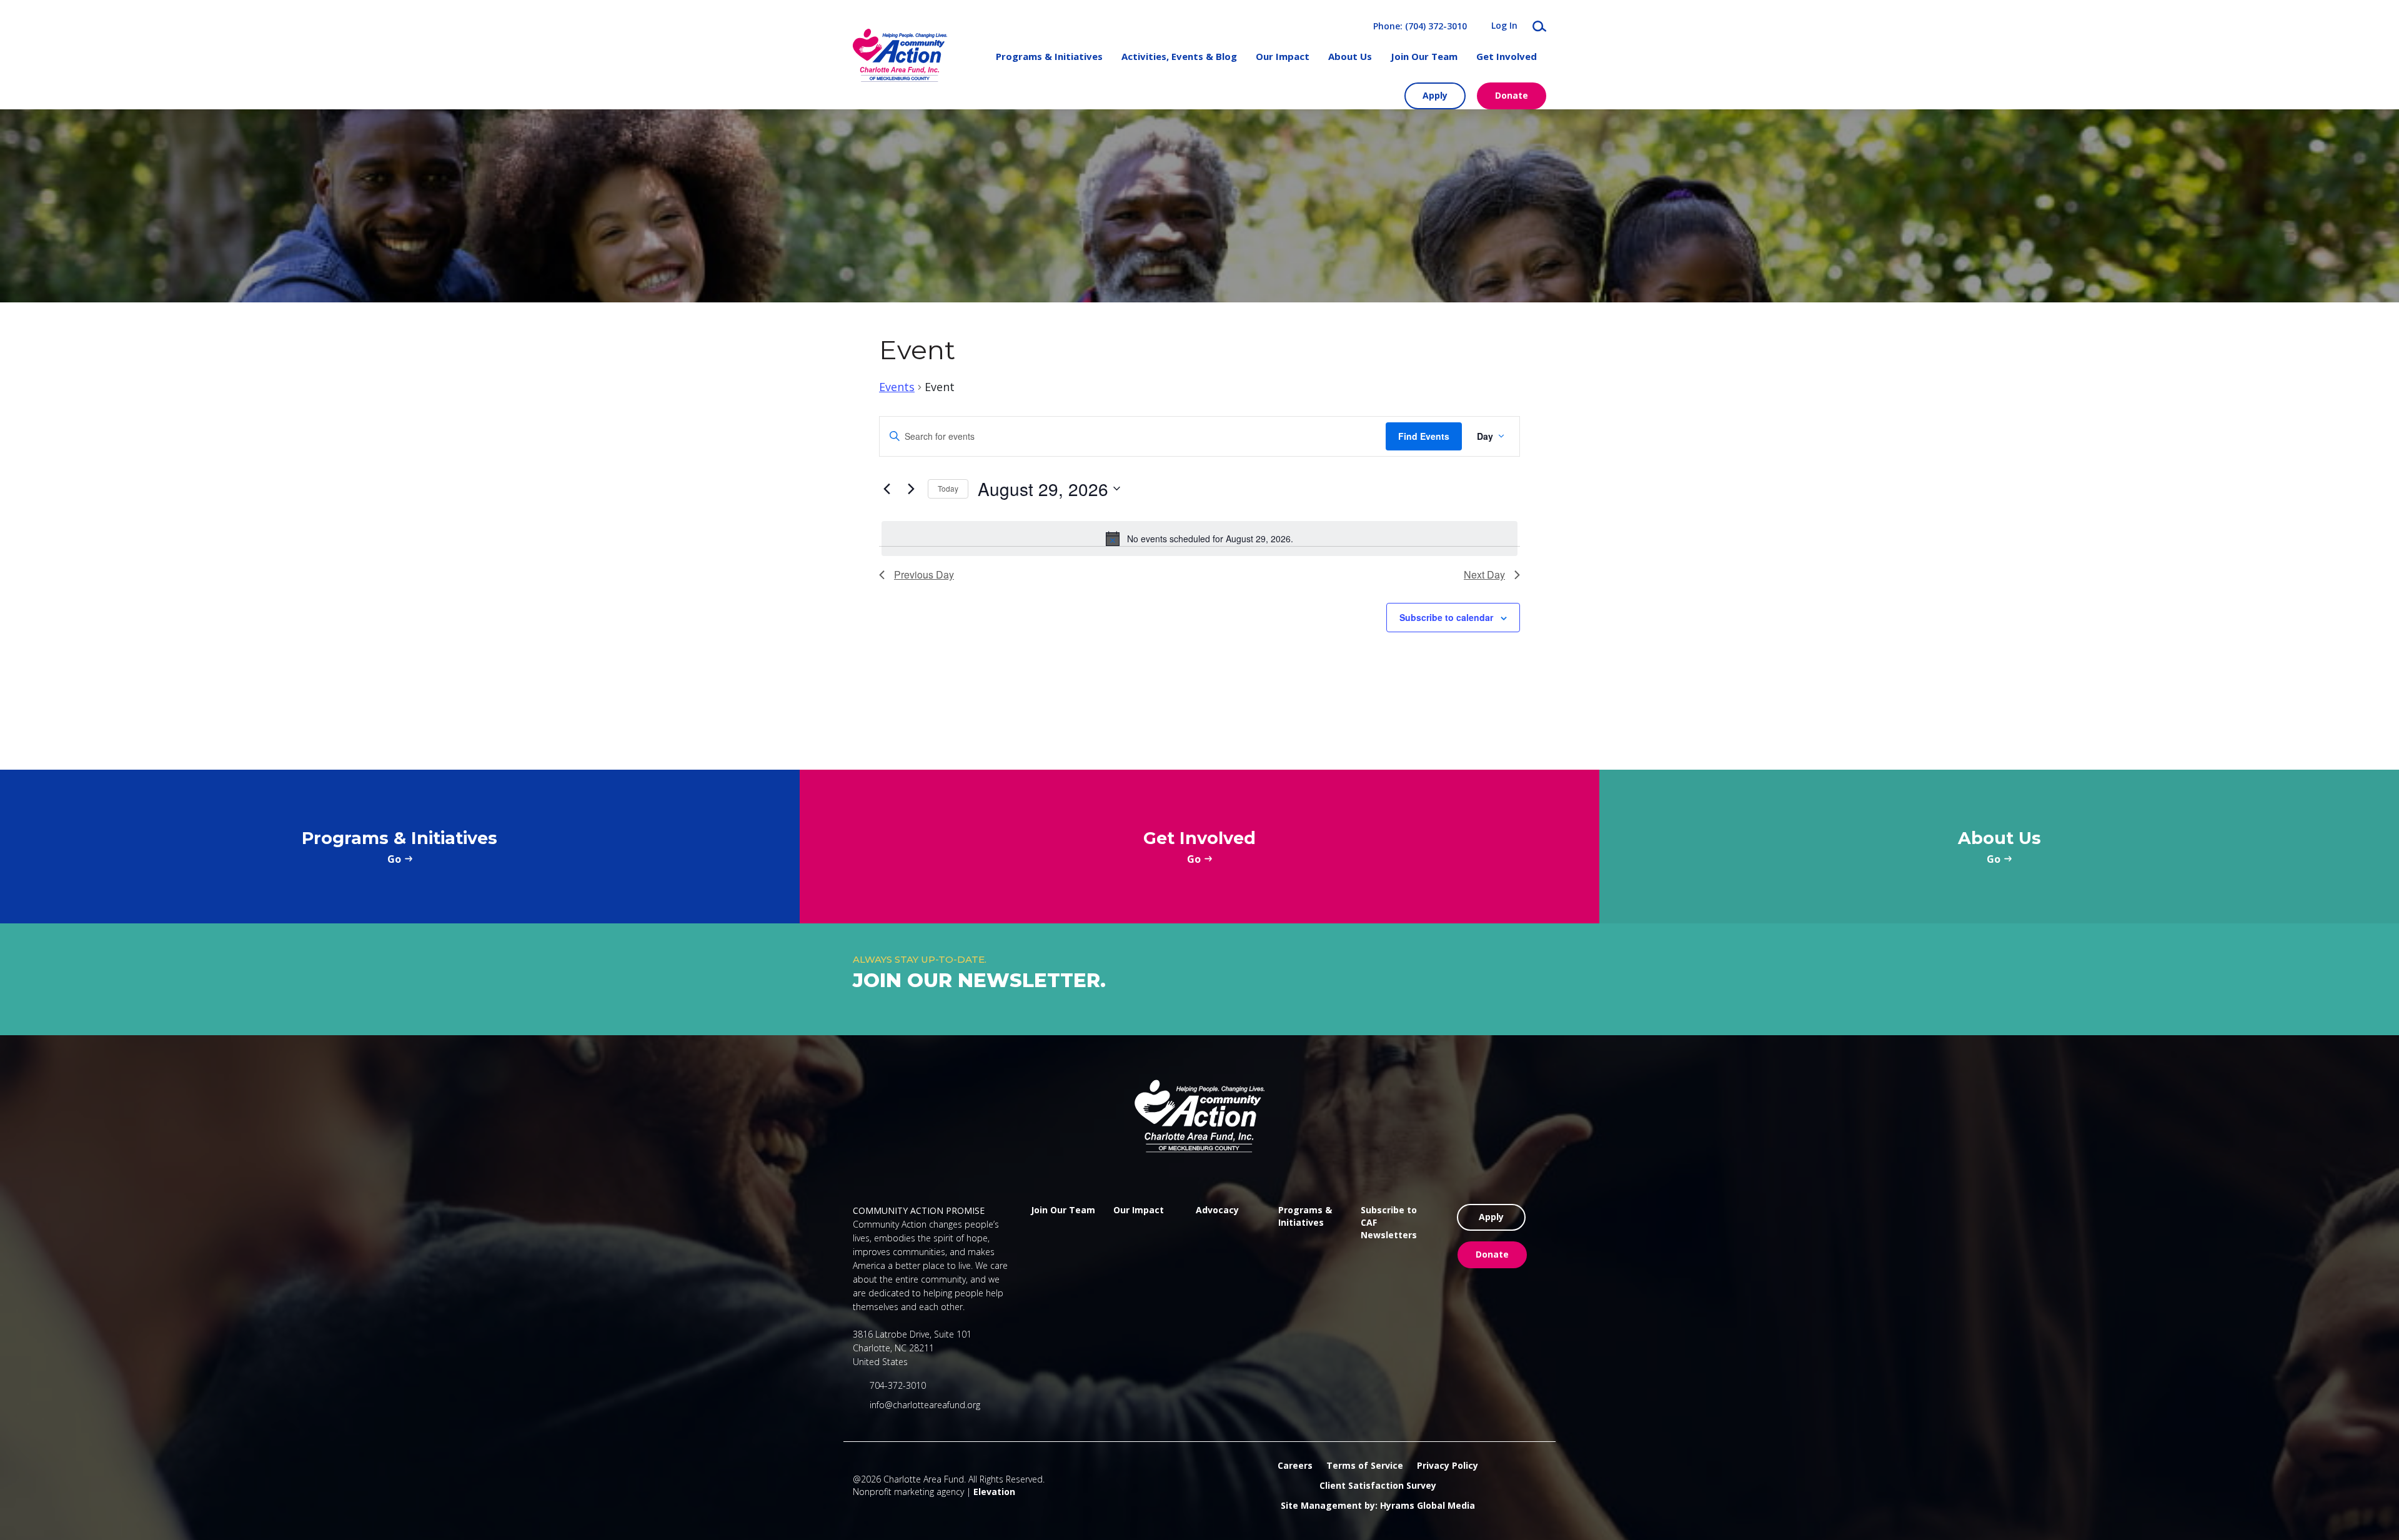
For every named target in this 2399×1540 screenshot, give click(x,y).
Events (897, 387)
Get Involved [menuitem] (1507, 56)
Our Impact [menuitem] (1283, 56)
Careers (1295, 1465)
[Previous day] (887, 489)
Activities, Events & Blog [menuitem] (1179, 56)
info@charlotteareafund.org (925, 1405)
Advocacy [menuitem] (1217, 1210)
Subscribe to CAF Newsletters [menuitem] (1389, 1222)
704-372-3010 (898, 1385)
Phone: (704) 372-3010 (1420, 26)
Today (948, 488)
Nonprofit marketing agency (908, 1492)
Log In (1504, 26)
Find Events (1424, 436)
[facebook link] (1036, 1286)
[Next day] (911, 489)
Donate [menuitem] (1512, 95)
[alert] (1199, 539)
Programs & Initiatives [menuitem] (1049, 56)
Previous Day (924, 574)
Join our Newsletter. (979, 980)
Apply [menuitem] (1435, 95)
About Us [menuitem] (1350, 56)
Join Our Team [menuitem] (1424, 56)
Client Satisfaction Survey (1378, 1485)
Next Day (1484, 574)
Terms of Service (1365, 1465)
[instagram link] (1055, 1286)
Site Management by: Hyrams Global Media (1378, 1505)
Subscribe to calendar (1446, 617)
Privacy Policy (1448, 1465)
